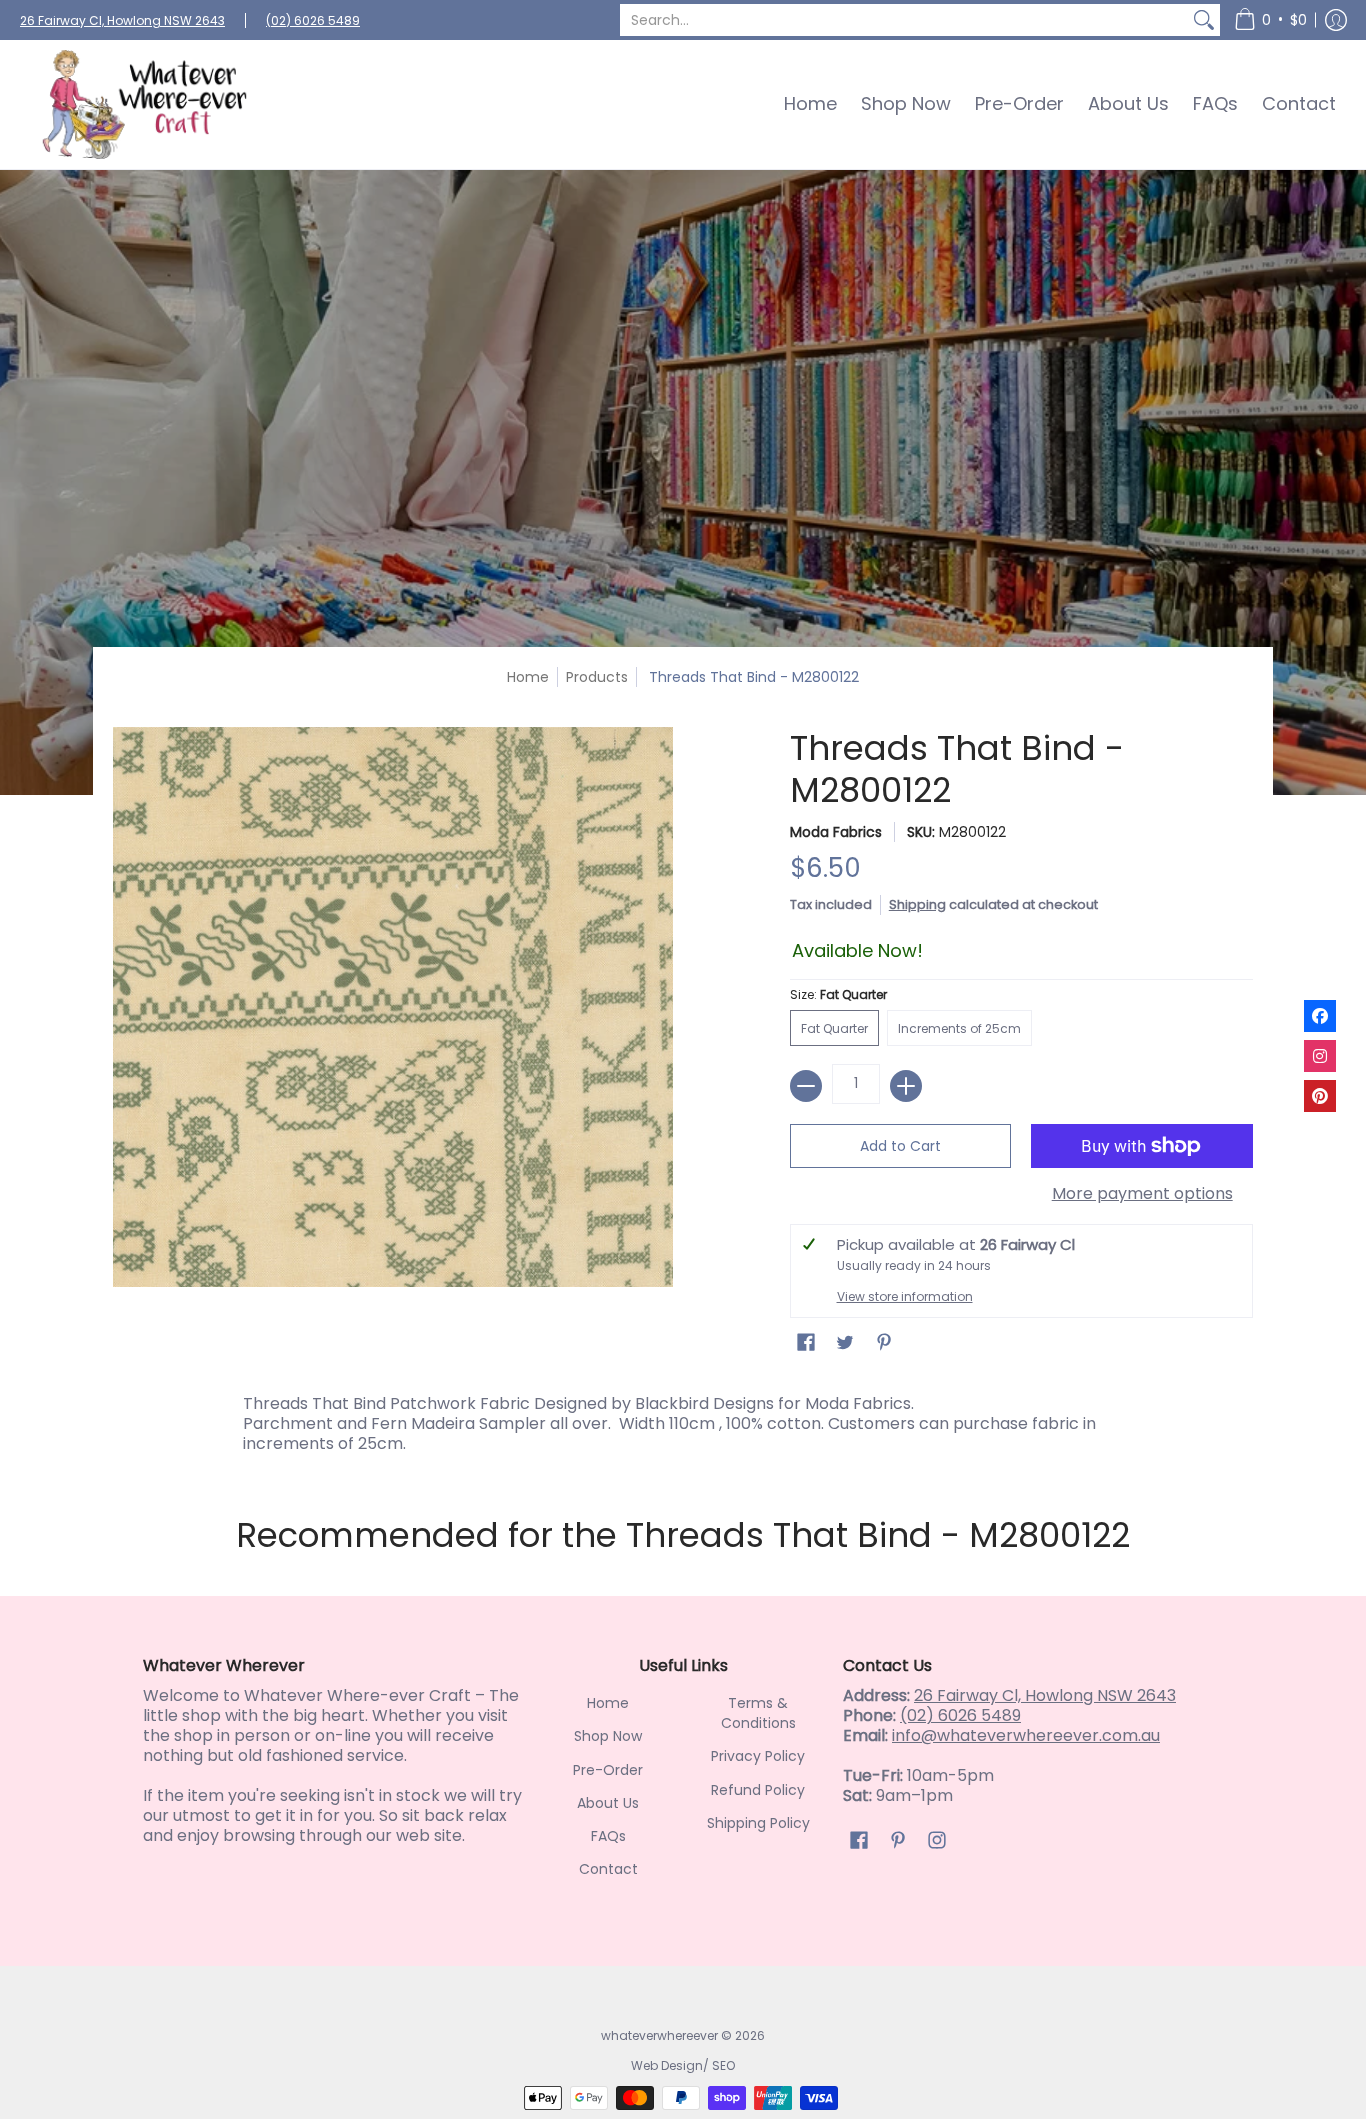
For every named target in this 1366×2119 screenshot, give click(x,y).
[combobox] (904, 20)
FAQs (608, 1836)
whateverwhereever (659, 2035)
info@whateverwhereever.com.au (1026, 1735)
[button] (1270, 20)
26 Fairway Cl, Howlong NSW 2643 (122, 20)
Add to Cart (900, 1146)
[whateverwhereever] (145, 104)
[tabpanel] (683, 1419)
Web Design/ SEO (683, 2065)
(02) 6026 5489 (313, 20)
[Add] (906, 1086)
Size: (838, 994)
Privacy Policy (758, 1756)
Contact (608, 1869)
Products (597, 677)
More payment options (1142, 1194)
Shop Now (608, 1736)
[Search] (1204, 20)
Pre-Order (608, 1770)
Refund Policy (758, 1790)
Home (528, 677)
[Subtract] (806, 1086)
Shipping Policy (758, 1823)
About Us (608, 1803)
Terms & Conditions (758, 1713)
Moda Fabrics (836, 832)
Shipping (917, 904)
